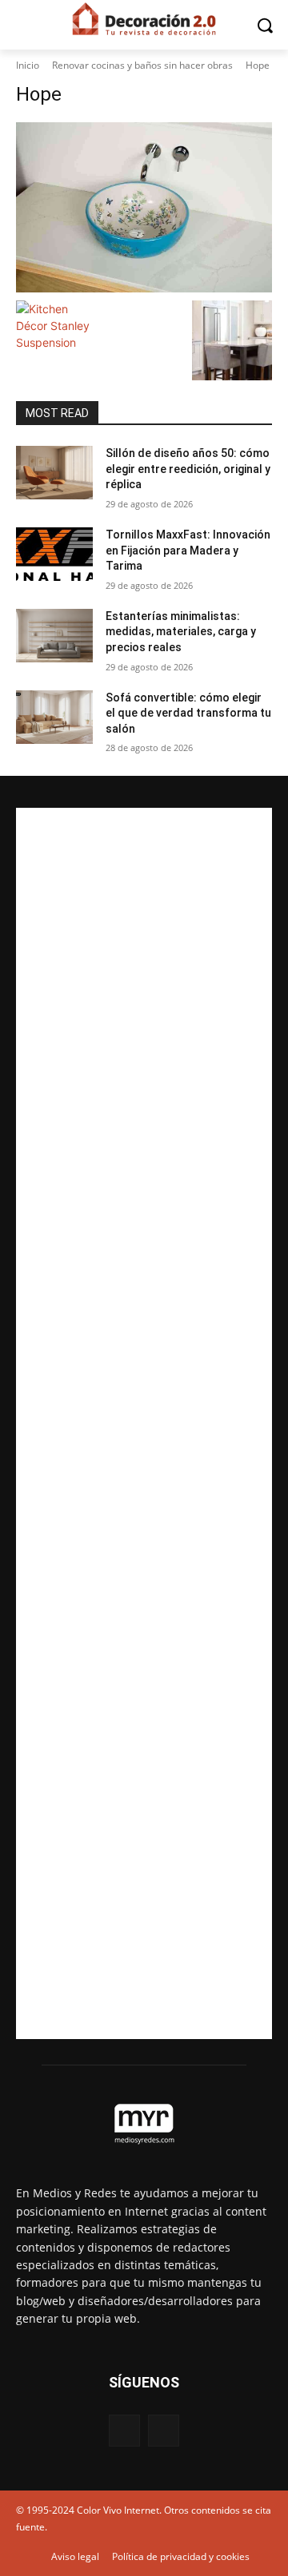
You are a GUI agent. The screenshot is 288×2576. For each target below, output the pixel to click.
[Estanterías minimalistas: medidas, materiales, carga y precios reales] (54, 636)
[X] (164, 2430)
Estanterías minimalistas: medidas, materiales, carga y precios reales (181, 632)
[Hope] (144, 207)
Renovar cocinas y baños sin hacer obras (142, 65)
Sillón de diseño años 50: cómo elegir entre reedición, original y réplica (188, 469)
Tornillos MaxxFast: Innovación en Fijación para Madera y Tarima (188, 550)
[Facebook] (124, 2430)
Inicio (28, 65)
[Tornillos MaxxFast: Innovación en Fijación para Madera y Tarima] (54, 554)
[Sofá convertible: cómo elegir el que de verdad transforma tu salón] (54, 717)
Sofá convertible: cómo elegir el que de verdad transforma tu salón (188, 713)
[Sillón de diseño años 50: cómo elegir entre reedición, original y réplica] (54, 473)
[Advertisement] (144, 1423)
